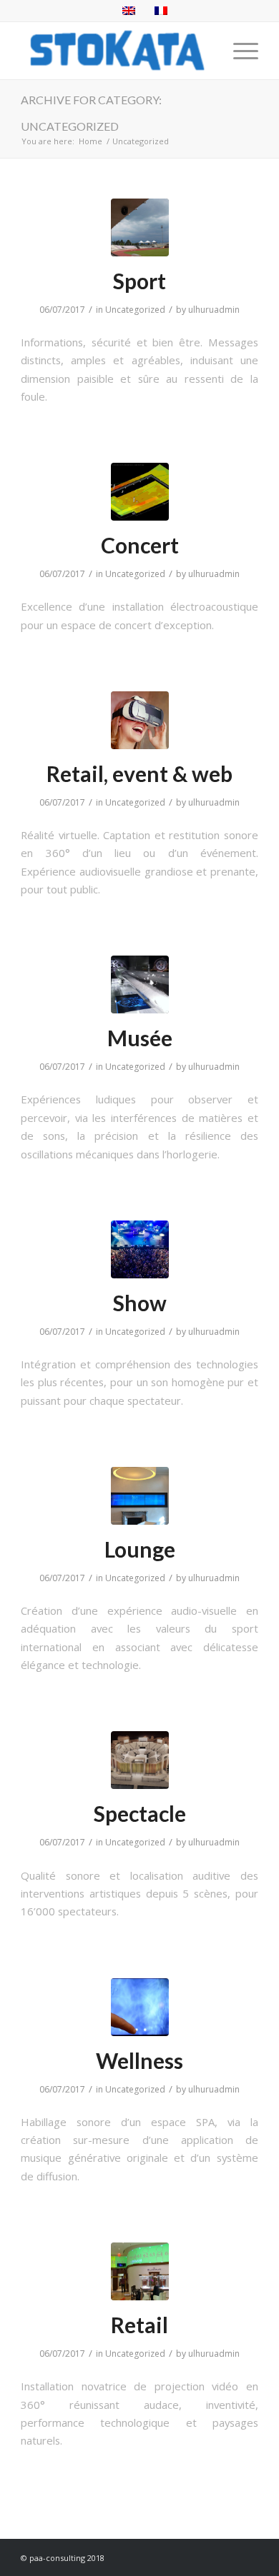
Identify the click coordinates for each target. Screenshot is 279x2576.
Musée (140, 1038)
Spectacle (140, 1813)
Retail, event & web (139, 773)
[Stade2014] (140, 227)
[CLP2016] (140, 2007)
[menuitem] (239, 51)
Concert (140, 545)
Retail (139, 2325)
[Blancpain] (140, 2271)
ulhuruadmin (214, 310)
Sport (139, 281)
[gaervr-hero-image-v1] (140, 720)
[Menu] (239, 51)
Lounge (140, 1549)
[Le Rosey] (140, 492)
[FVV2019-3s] (140, 1760)
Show (140, 1303)
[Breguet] (140, 984)
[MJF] (140, 1249)
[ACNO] (140, 1496)
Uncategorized (135, 310)
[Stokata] (116, 51)
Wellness (139, 2060)
